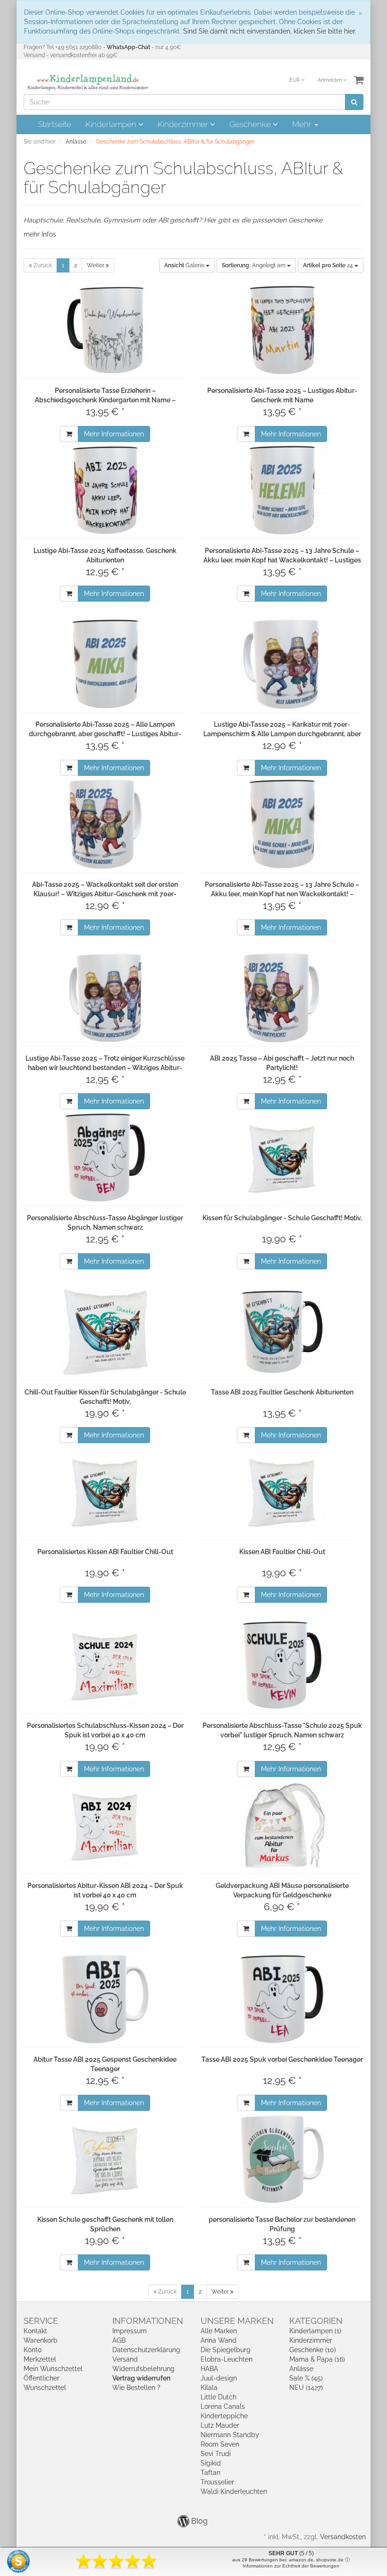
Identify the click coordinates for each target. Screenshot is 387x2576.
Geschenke (251, 124)
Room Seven (220, 2444)
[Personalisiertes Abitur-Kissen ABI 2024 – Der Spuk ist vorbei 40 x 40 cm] (105, 1825)
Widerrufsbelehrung (143, 2369)
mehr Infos (40, 234)
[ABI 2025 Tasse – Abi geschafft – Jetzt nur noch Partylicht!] (282, 998)
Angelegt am (254, 265)
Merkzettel (40, 2359)
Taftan (210, 2473)
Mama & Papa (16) (317, 2359)
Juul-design (219, 2378)
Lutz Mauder (220, 2425)
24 (329, 265)
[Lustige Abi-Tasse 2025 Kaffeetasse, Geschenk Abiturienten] (105, 490)
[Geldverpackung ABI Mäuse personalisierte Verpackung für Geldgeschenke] (282, 1825)
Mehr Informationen (114, 434)
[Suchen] (354, 102)
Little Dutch (219, 2397)
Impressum (130, 2331)
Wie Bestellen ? (136, 2388)
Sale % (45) (306, 2378)
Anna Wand (219, 2340)
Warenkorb (41, 2340)
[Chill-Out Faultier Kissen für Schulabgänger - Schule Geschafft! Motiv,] (105, 1332)
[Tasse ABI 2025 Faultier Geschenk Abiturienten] (282, 1332)
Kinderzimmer (184, 124)
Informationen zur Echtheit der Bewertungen (291, 2566)
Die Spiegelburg (226, 2350)
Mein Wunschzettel (53, 2369)
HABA (209, 2369)
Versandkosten (343, 2537)
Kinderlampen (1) (315, 2331)
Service (41, 2321)
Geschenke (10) (313, 2350)
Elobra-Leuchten (227, 2359)
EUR (295, 80)
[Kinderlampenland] (87, 82)
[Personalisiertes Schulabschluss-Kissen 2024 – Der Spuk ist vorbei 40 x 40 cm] (105, 1665)
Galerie (185, 265)
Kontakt (35, 2331)
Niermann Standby (230, 2435)
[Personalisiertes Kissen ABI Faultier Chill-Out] (105, 1491)
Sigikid (211, 2463)
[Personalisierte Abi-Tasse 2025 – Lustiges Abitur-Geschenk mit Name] (282, 330)
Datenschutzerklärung (146, 2350)
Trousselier (217, 2482)
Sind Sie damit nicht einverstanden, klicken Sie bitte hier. (270, 31)
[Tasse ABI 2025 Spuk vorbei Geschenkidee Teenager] (282, 1999)
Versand (125, 2359)
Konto (33, 2350)
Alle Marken (219, 2331)
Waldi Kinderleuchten (234, 2491)
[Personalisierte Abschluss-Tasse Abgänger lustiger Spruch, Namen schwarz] (105, 1157)
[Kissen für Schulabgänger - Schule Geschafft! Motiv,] (282, 1157)
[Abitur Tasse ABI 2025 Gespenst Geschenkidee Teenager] (105, 1999)
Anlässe (301, 2369)
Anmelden (330, 80)
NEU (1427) (306, 2388)
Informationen (148, 2321)
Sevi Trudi (216, 2454)
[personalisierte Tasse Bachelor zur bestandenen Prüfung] (282, 2159)
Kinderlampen (112, 124)
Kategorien (316, 2321)
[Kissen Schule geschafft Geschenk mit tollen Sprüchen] (105, 2159)
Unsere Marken (237, 2321)
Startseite (55, 124)
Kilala (209, 2388)
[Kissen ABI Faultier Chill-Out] (282, 1491)
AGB (119, 2340)
